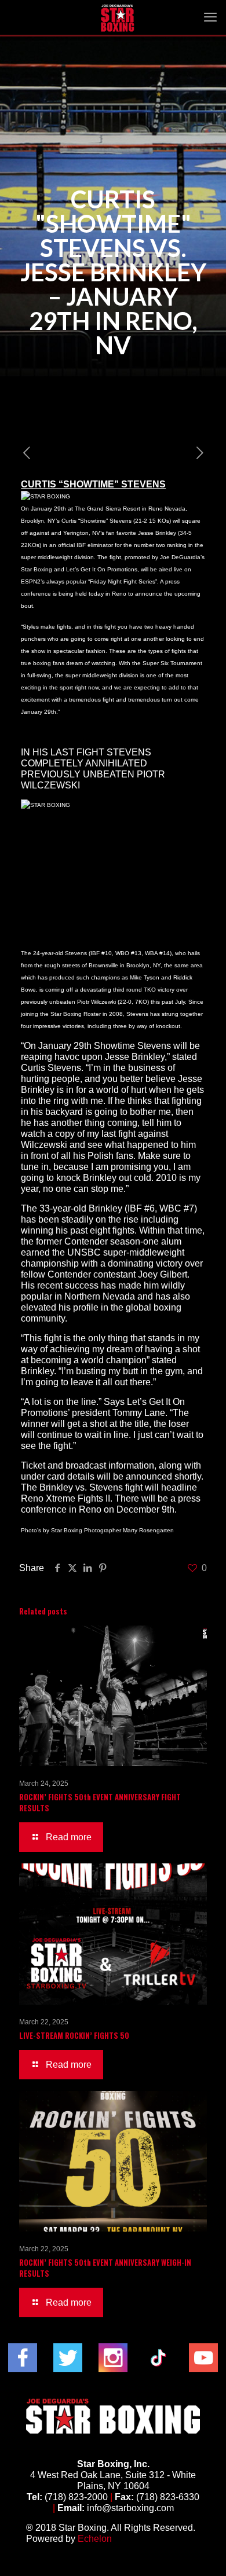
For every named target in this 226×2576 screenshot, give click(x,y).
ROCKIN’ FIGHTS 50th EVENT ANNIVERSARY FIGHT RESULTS (100, 1802)
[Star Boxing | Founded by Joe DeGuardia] (117, 17)
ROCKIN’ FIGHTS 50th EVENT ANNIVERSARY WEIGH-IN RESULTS (105, 2268)
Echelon (95, 2539)
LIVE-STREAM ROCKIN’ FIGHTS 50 (74, 2035)
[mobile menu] (210, 17)
